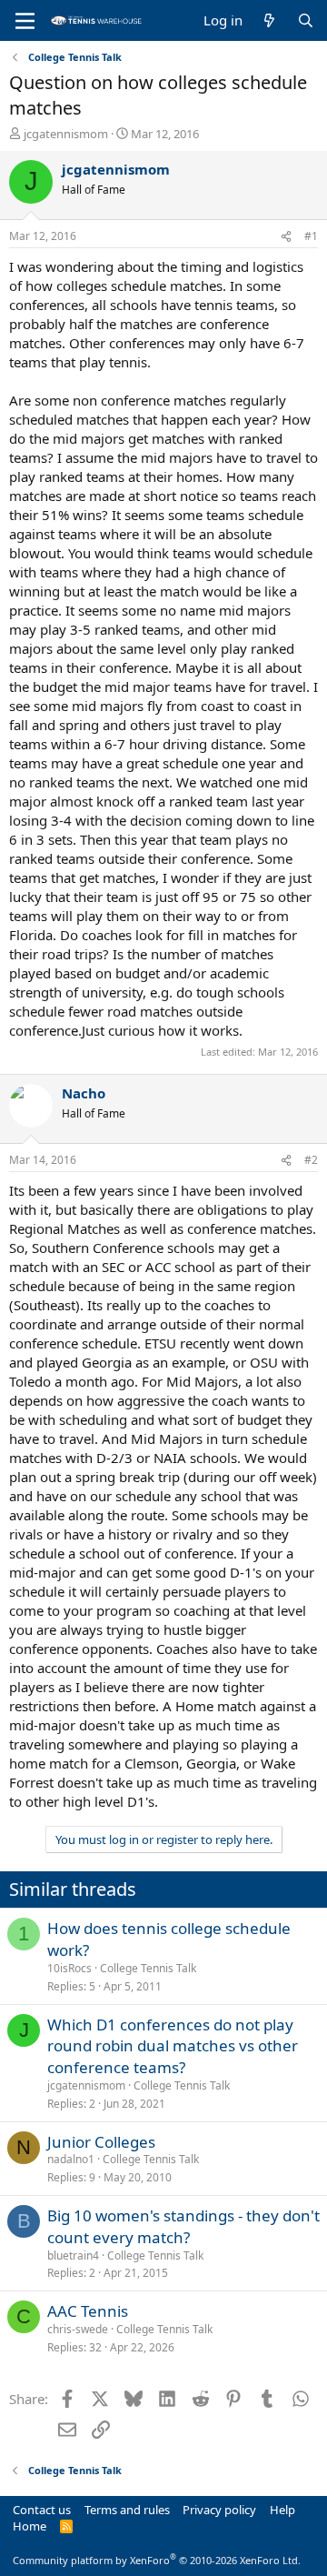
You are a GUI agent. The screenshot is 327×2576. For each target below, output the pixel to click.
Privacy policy (219, 2510)
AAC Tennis (88, 2311)
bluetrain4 (73, 2255)
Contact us (42, 2510)
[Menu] (25, 21)
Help (282, 2510)
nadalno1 (71, 2159)
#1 (311, 236)
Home (30, 2526)
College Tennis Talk (148, 1968)
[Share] (286, 237)
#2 (311, 1160)
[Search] (306, 20)
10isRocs (69, 1968)
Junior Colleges (101, 2142)
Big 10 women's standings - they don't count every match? (183, 2226)
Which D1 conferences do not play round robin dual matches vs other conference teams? (173, 2046)
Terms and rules (127, 2510)
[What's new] (269, 20)
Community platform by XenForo (157, 2560)
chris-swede (78, 2329)
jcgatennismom (66, 134)
